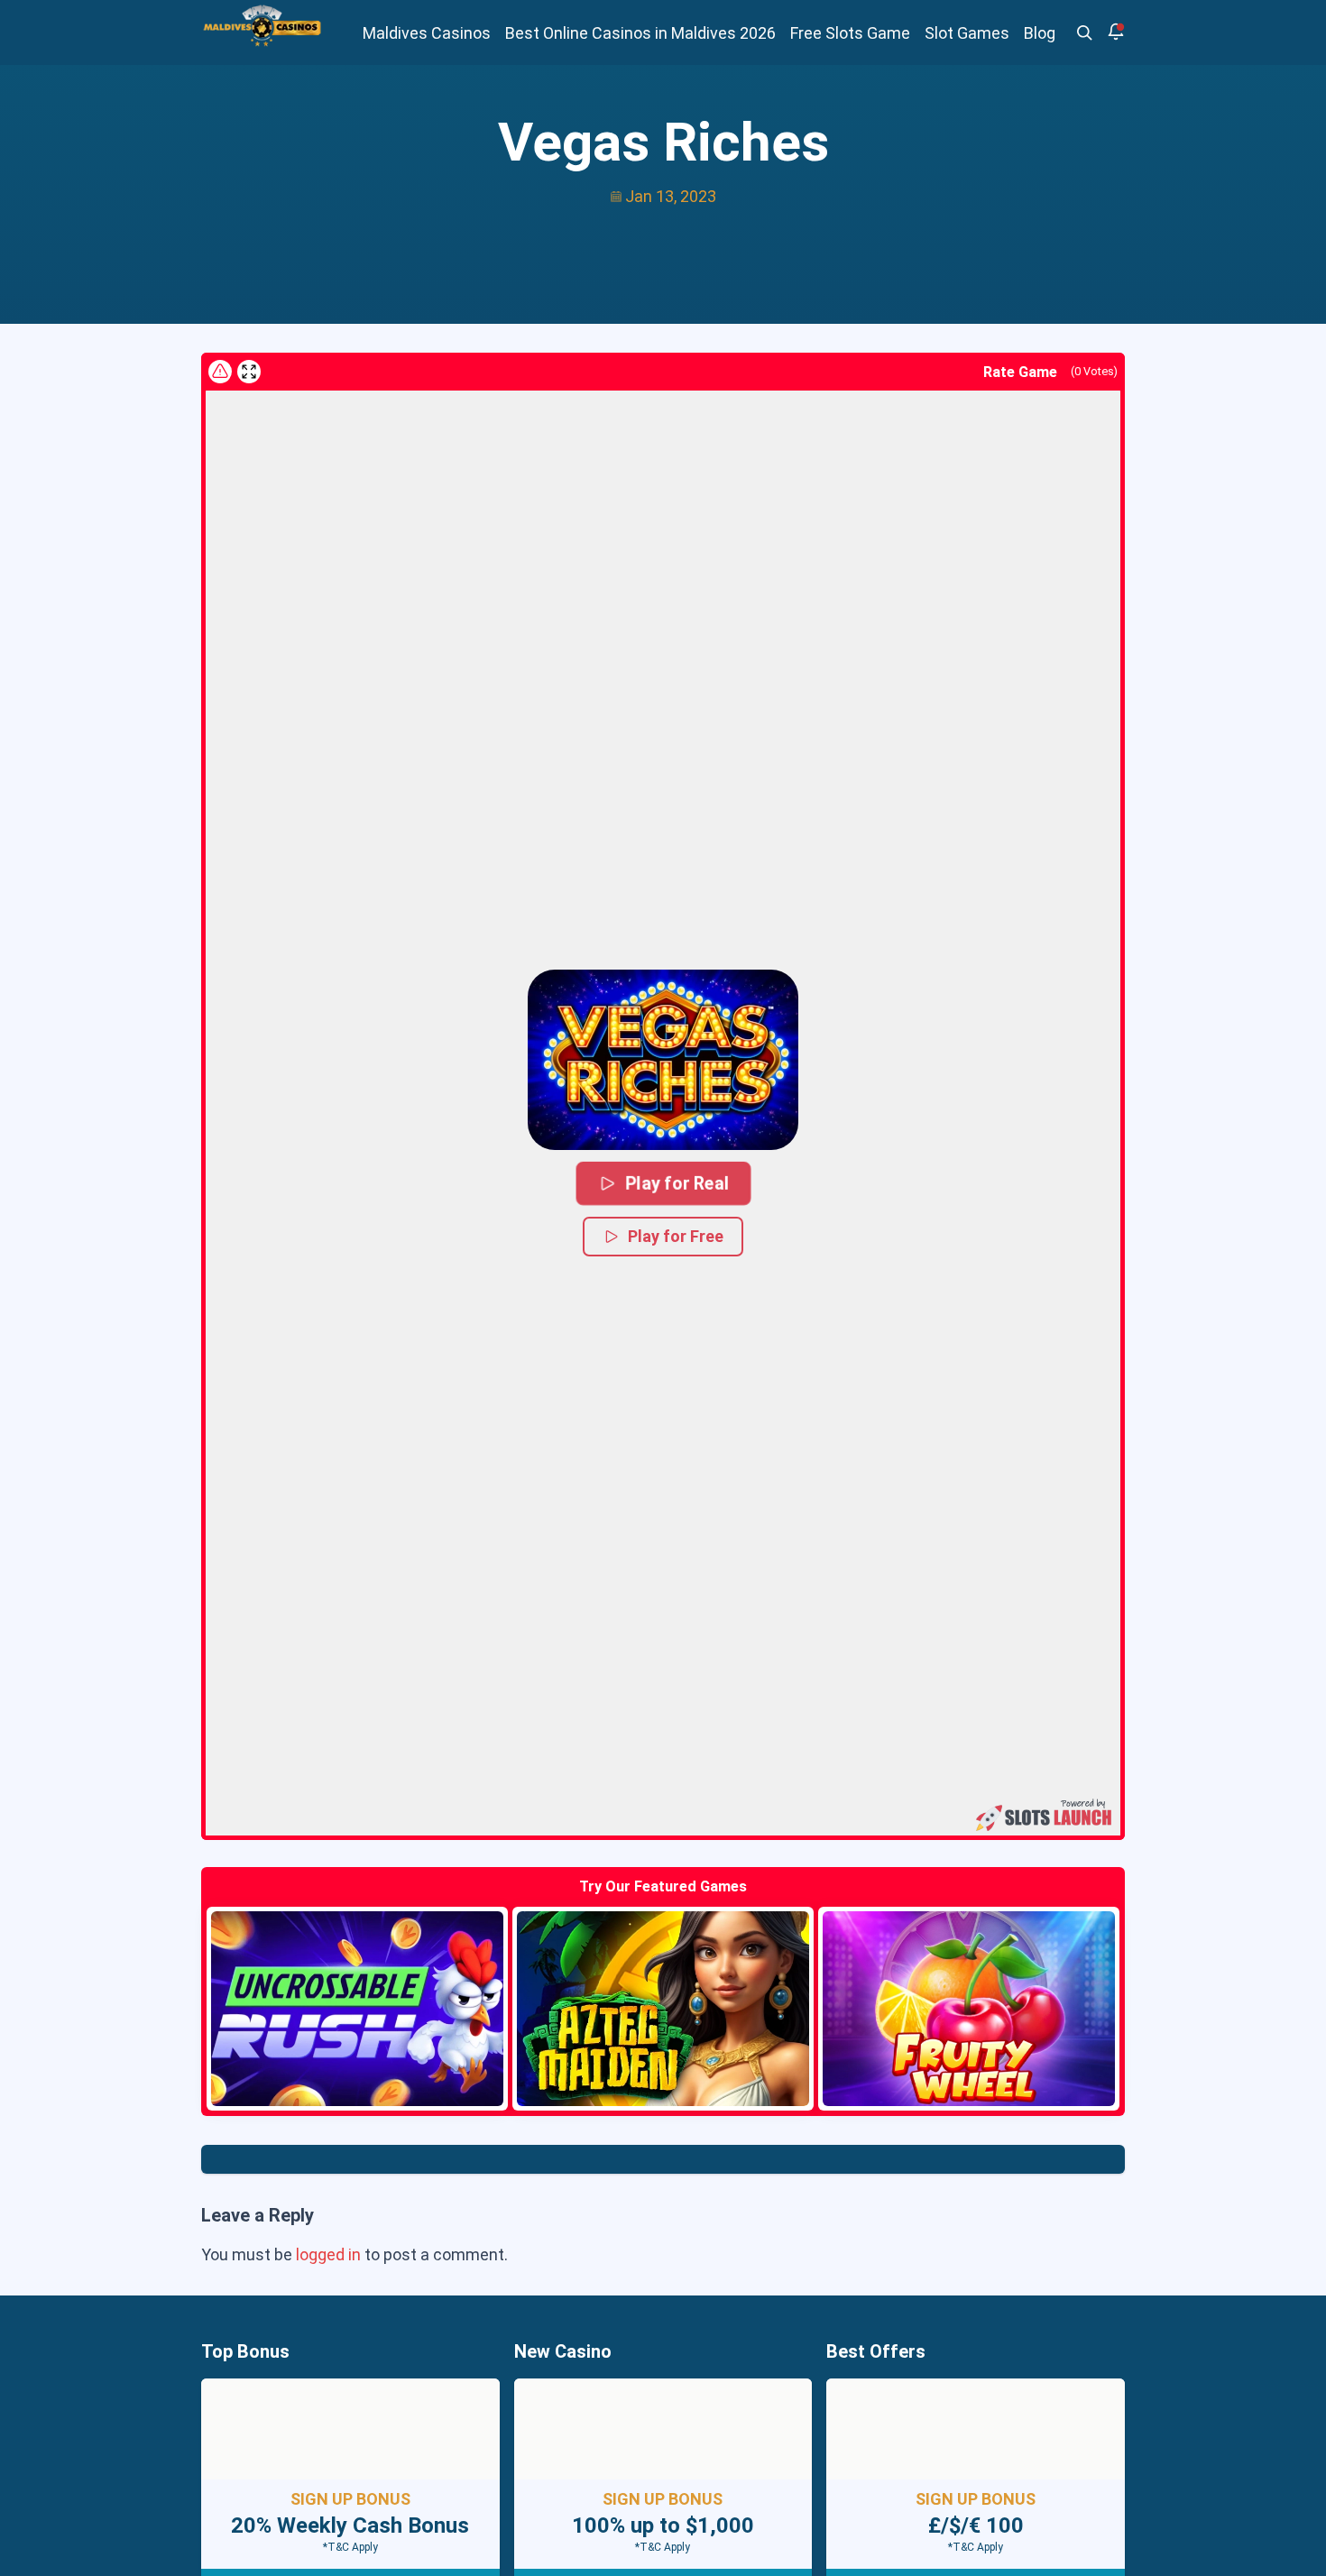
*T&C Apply (350, 2547)
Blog (1040, 33)
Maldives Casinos (427, 33)
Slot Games (967, 33)
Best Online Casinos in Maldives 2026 (640, 33)
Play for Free (676, 1236)
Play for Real (676, 1183)
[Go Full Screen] (249, 372)
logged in (328, 2254)
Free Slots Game (850, 33)
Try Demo (357, 2008)
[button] (663, 1060)
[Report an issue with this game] (220, 372)
